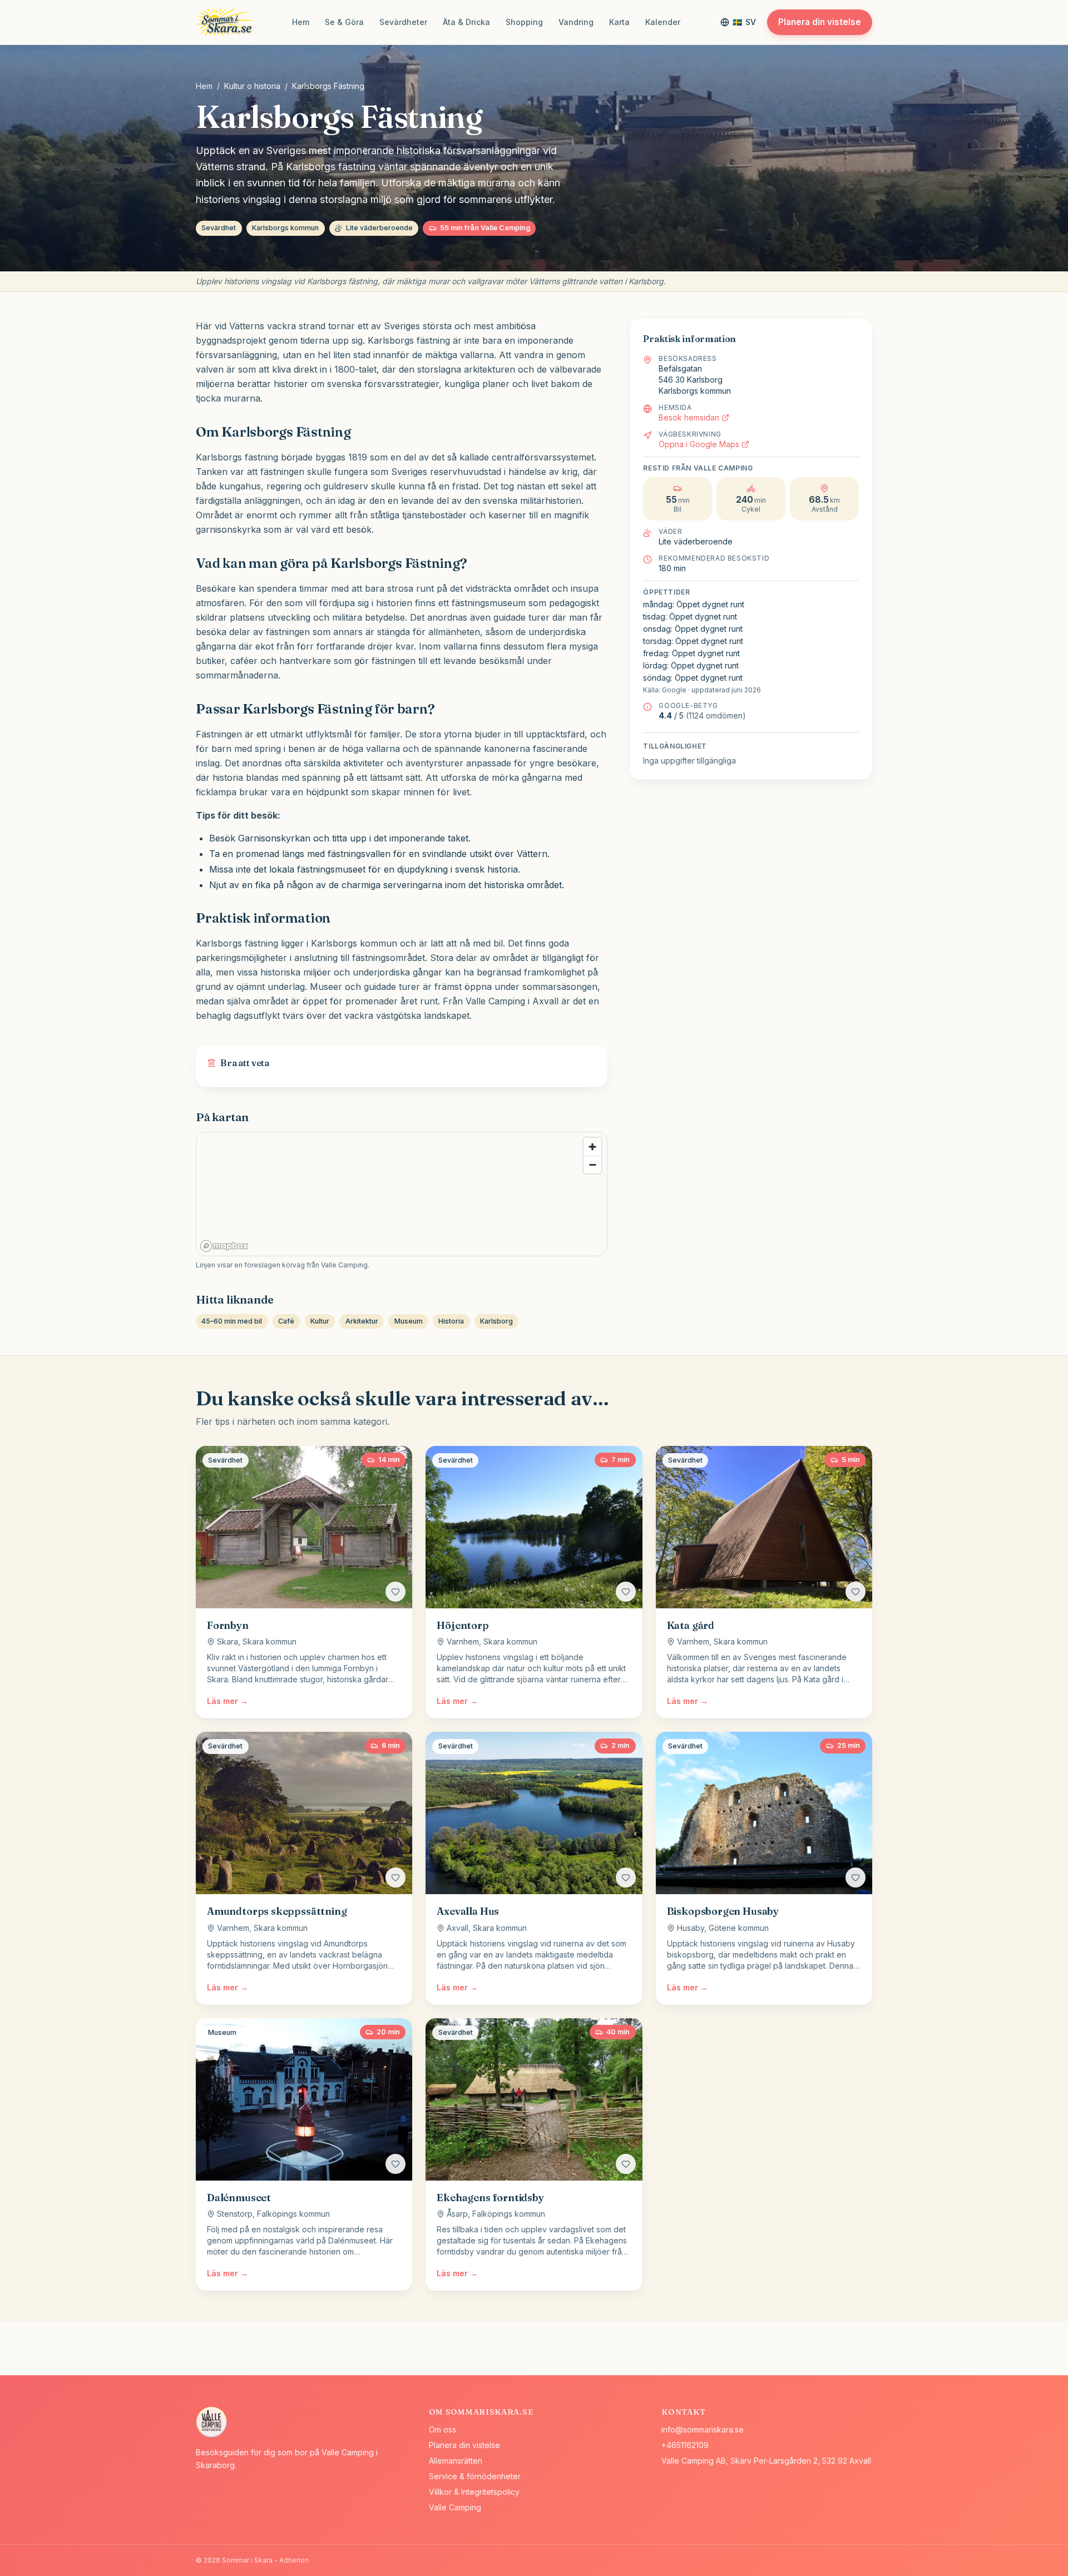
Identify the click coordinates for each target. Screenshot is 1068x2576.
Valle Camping (455, 2507)
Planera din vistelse (820, 22)
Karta (619, 22)
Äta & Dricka (466, 22)
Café (286, 1321)
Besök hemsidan (689, 417)
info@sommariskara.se (703, 2429)
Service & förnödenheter (475, 2476)
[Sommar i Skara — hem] (227, 22)
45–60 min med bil (232, 1321)
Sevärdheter (403, 22)
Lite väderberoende (379, 228)
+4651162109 (685, 2445)
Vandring (576, 22)
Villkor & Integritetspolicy (474, 2492)
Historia (451, 1321)
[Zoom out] (592, 1165)
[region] (402, 1195)
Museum (409, 1321)
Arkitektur (362, 1321)
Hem (301, 22)
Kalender (663, 22)
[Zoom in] (592, 1147)
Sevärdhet (219, 228)
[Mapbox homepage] (224, 1246)
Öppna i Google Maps (699, 444)
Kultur (320, 1321)
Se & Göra (344, 22)
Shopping (524, 22)
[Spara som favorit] (395, 1592)
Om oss (442, 2429)
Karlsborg (496, 1321)
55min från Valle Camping (485, 228)
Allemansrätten (456, 2461)
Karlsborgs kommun (285, 228)
